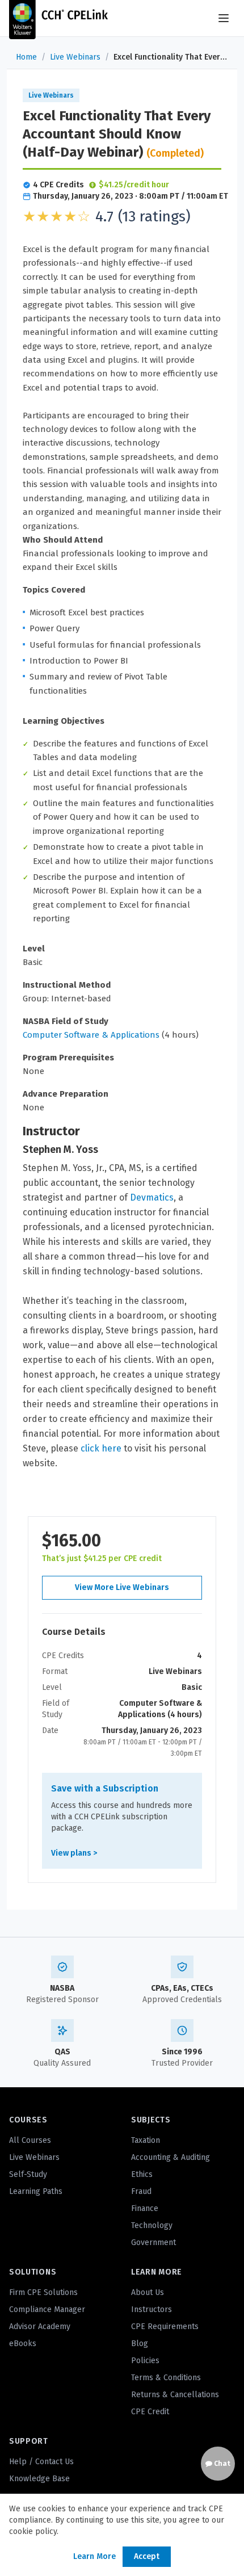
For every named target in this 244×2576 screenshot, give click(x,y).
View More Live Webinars (122, 1587)
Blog (140, 2344)
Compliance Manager (47, 2309)
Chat (221, 2464)
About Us (148, 2292)
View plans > (74, 1853)
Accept (147, 2556)
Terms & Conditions (166, 2378)
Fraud (141, 2191)
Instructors (152, 2309)
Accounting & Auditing (171, 2157)
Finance (145, 2208)
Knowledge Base (39, 2479)
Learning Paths (36, 2191)
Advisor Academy (40, 2327)
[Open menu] (224, 18)
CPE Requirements (165, 2327)
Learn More (94, 2556)
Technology (152, 2225)
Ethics (142, 2174)
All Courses (30, 2140)
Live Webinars (75, 57)
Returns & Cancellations (175, 2395)
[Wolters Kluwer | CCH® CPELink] (58, 18)
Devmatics (152, 1197)
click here (101, 1448)
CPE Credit (150, 2412)
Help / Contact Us (41, 2462)
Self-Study (28, 2174)
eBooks (23, 2344)
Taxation (146, 2140)
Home (26, 57)
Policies (145, 2361)
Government (153, 2243)
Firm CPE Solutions (43, 2292)
